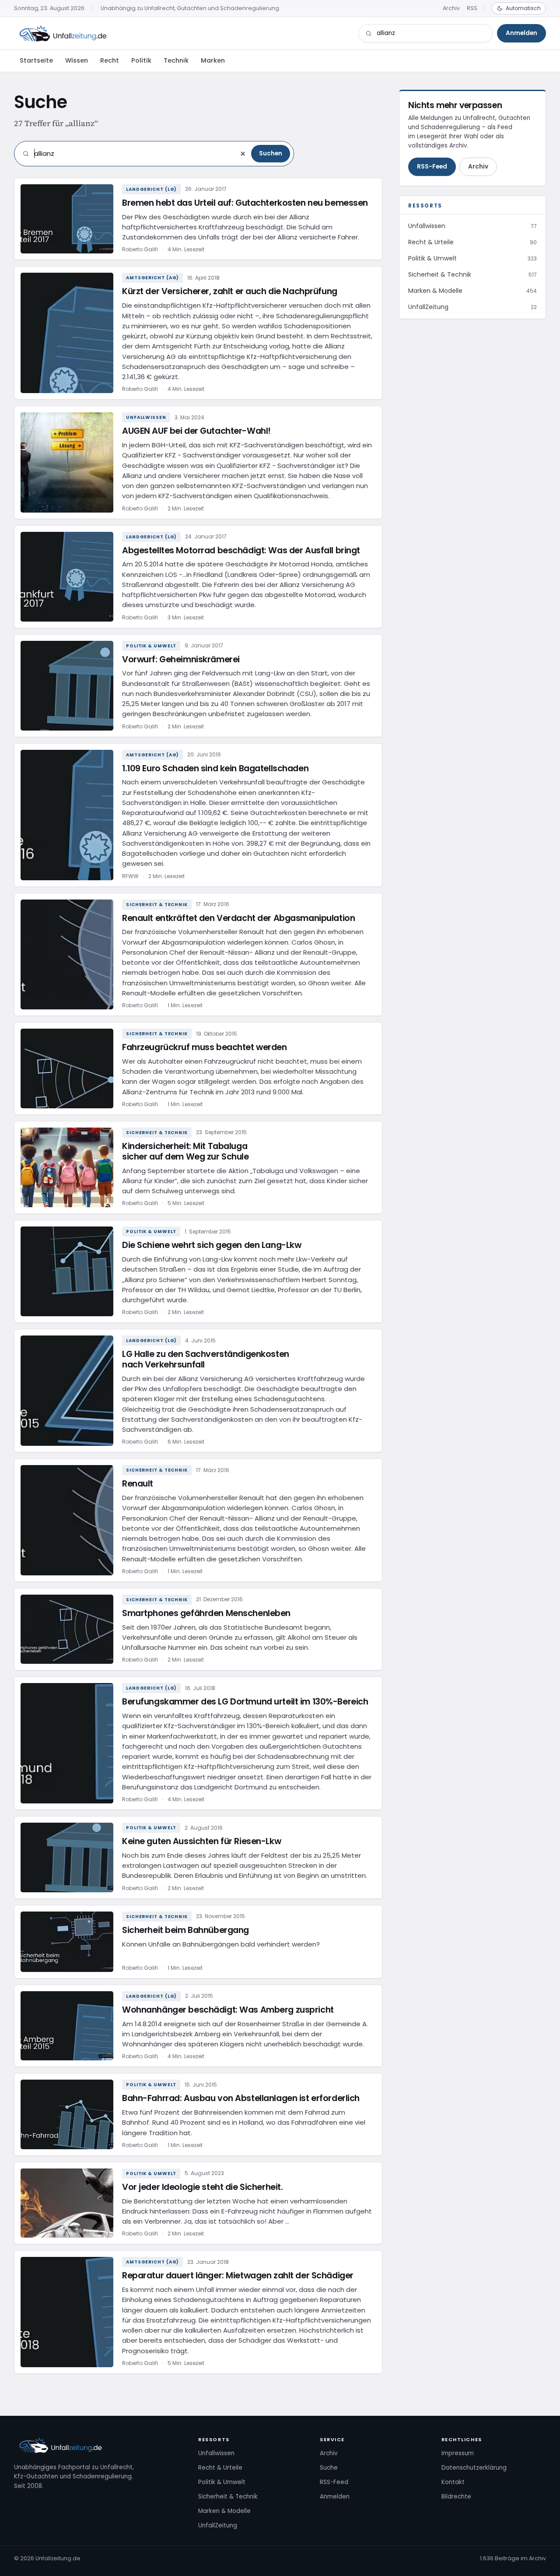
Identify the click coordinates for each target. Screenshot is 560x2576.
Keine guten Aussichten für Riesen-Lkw (201, 1841)
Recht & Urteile (220, 2468)
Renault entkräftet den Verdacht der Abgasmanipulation (238, 918)
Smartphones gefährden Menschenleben (206, 1613)
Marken (213, 60)
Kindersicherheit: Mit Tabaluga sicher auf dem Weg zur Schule (185, 1151)
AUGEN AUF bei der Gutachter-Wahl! (196, 431)
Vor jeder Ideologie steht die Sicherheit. (202, 2187)
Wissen (77, 60)
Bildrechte (456, 2497)
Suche (329, 2468)
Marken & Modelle (224, 2511)
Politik (141, 60)
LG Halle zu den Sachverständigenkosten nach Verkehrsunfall (206, 1359)
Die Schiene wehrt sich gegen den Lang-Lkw (212, 1245)
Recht (110, 60)
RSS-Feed (432, 167)
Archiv (451, 8)
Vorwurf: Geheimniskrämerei (181, 659)
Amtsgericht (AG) (152, 278)
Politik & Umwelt (151, 646)
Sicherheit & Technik (157, 905)
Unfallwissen (146, 417)
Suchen (271, 153)
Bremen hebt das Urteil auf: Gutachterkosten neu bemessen (245, 203)
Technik (176, 60)
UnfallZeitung (218, 2525)
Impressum (458, 2453)
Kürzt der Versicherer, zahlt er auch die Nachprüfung (230, 291)
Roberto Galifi (140, 249)
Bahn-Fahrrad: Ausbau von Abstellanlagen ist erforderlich (241, 2098)
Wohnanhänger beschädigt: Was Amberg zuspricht (228, 2010)
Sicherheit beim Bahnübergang (185, 1930)
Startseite (36, 60)
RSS (472, 8)
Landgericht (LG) (151, 189)
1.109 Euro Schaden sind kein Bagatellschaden (215, 768)
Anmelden (521, 33)
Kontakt (453, 2482)
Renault (138, 1484)
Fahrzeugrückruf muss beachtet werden (205, 1047)
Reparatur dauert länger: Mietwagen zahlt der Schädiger (238, 2276)
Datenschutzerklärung (474, 2468)
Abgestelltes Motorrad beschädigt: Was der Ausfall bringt (241, 550)
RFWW (130, 876)
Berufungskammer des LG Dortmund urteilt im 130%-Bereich (245, 1702)
